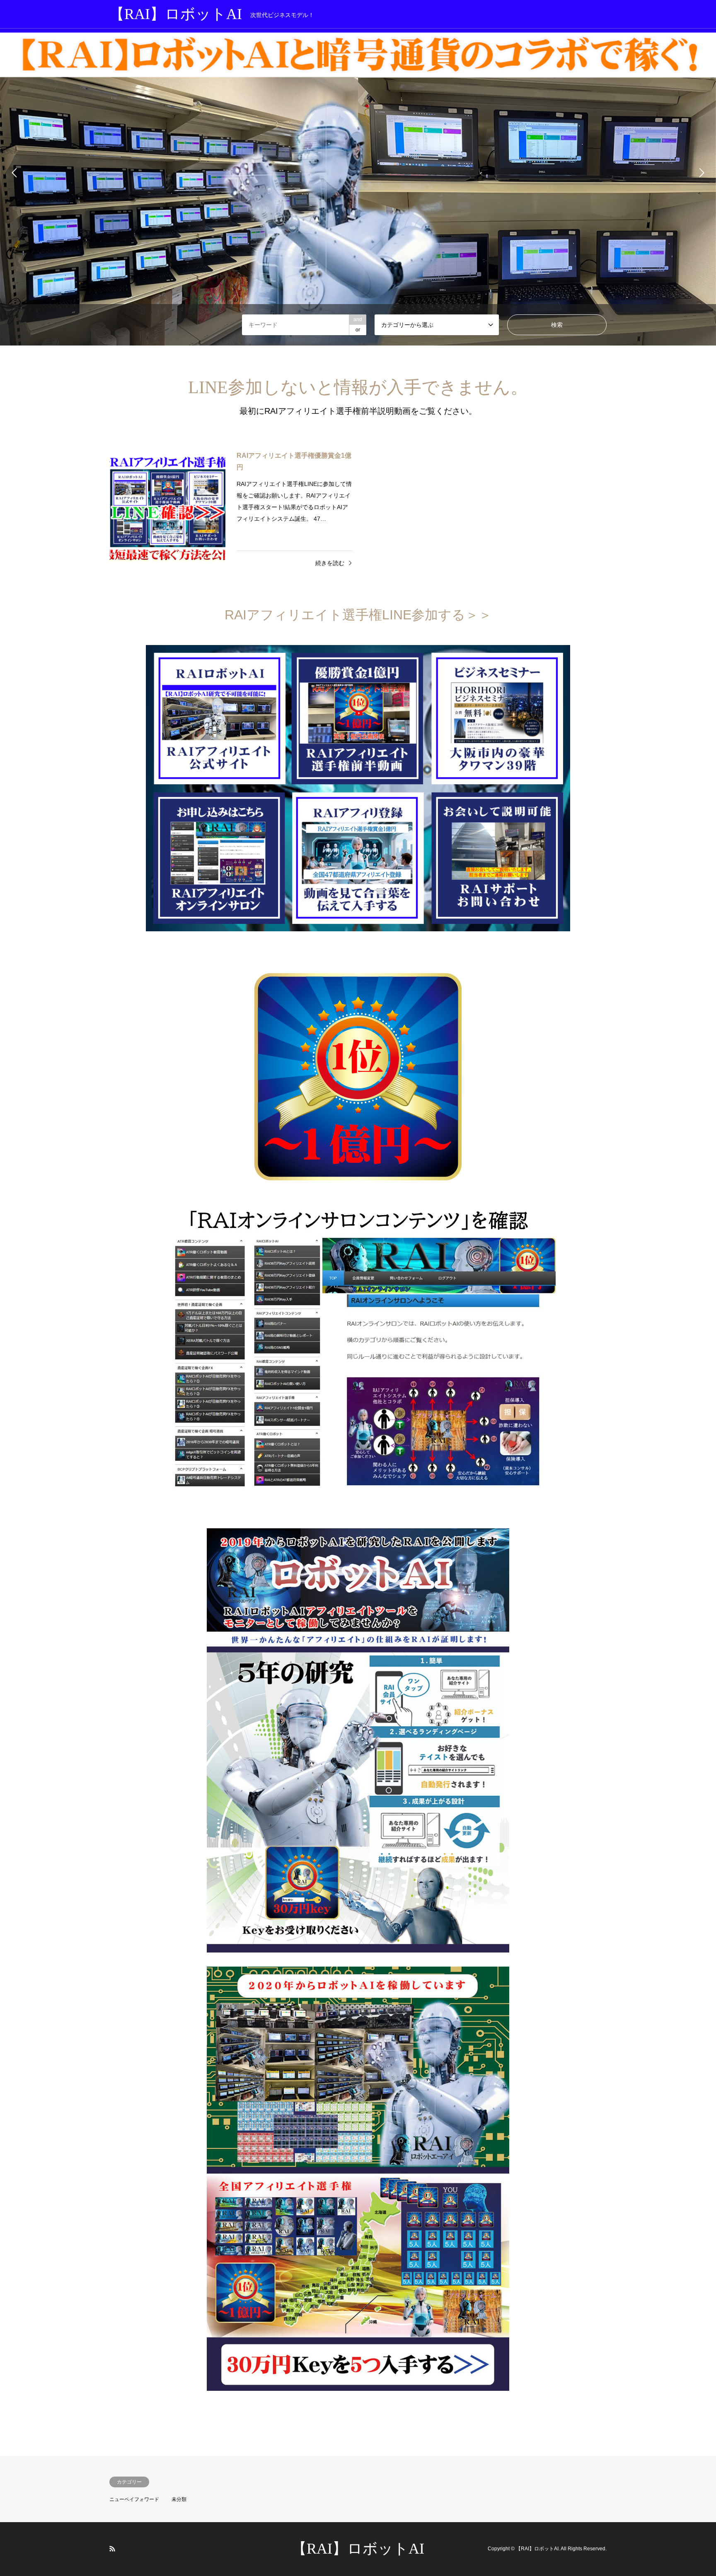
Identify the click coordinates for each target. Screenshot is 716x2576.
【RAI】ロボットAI (358, 2549)
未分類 (179, 2499)
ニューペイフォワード (134, 2499)
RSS (112, 2549)
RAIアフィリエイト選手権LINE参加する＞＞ (358, 615)
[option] (358, 173)
